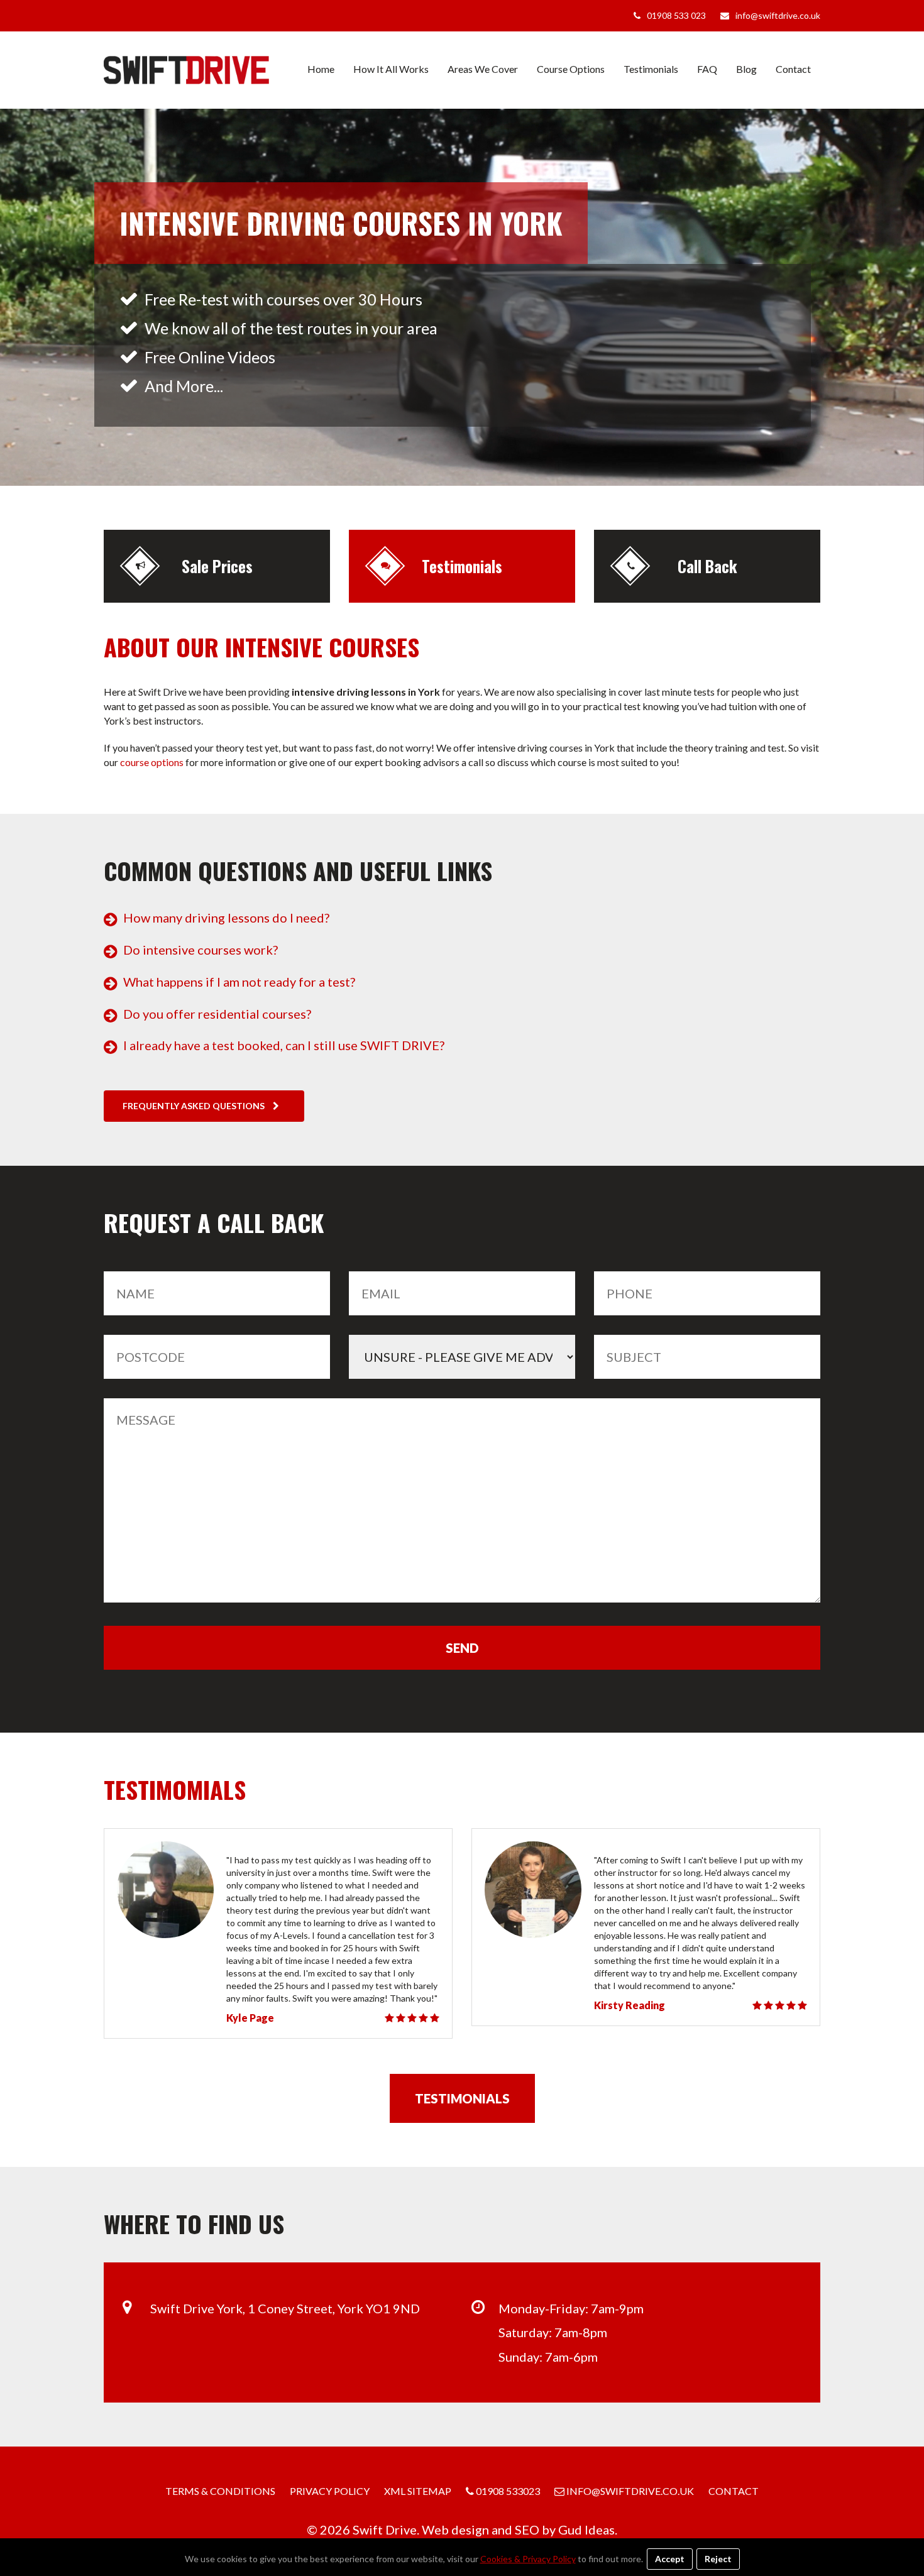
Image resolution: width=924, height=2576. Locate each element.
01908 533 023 (676, 15)
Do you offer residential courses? (217, 1014)
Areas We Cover (483, 69)
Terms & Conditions (220, 2491)
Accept (670, 2559)
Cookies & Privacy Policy (528, 2559)
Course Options (571, 69)
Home (321, 69)
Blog (746, 69)
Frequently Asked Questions (195, 1106)
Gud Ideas (586, 2529)
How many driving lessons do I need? (226, 918)
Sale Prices (217, 566)
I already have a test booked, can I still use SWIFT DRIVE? (284, 1045)
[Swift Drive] (186, 70)
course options (152, 762)
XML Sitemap (418, 2491)
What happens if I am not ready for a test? (239, 982)
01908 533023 (507, 2491)
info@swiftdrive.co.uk (778, 15)
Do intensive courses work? (201, 950)
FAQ (707, 69)
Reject (718, 2559)
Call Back (707, 566)
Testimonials (651, 69)
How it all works (391, 69)
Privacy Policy (330, 2491)
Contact (793, 69)
